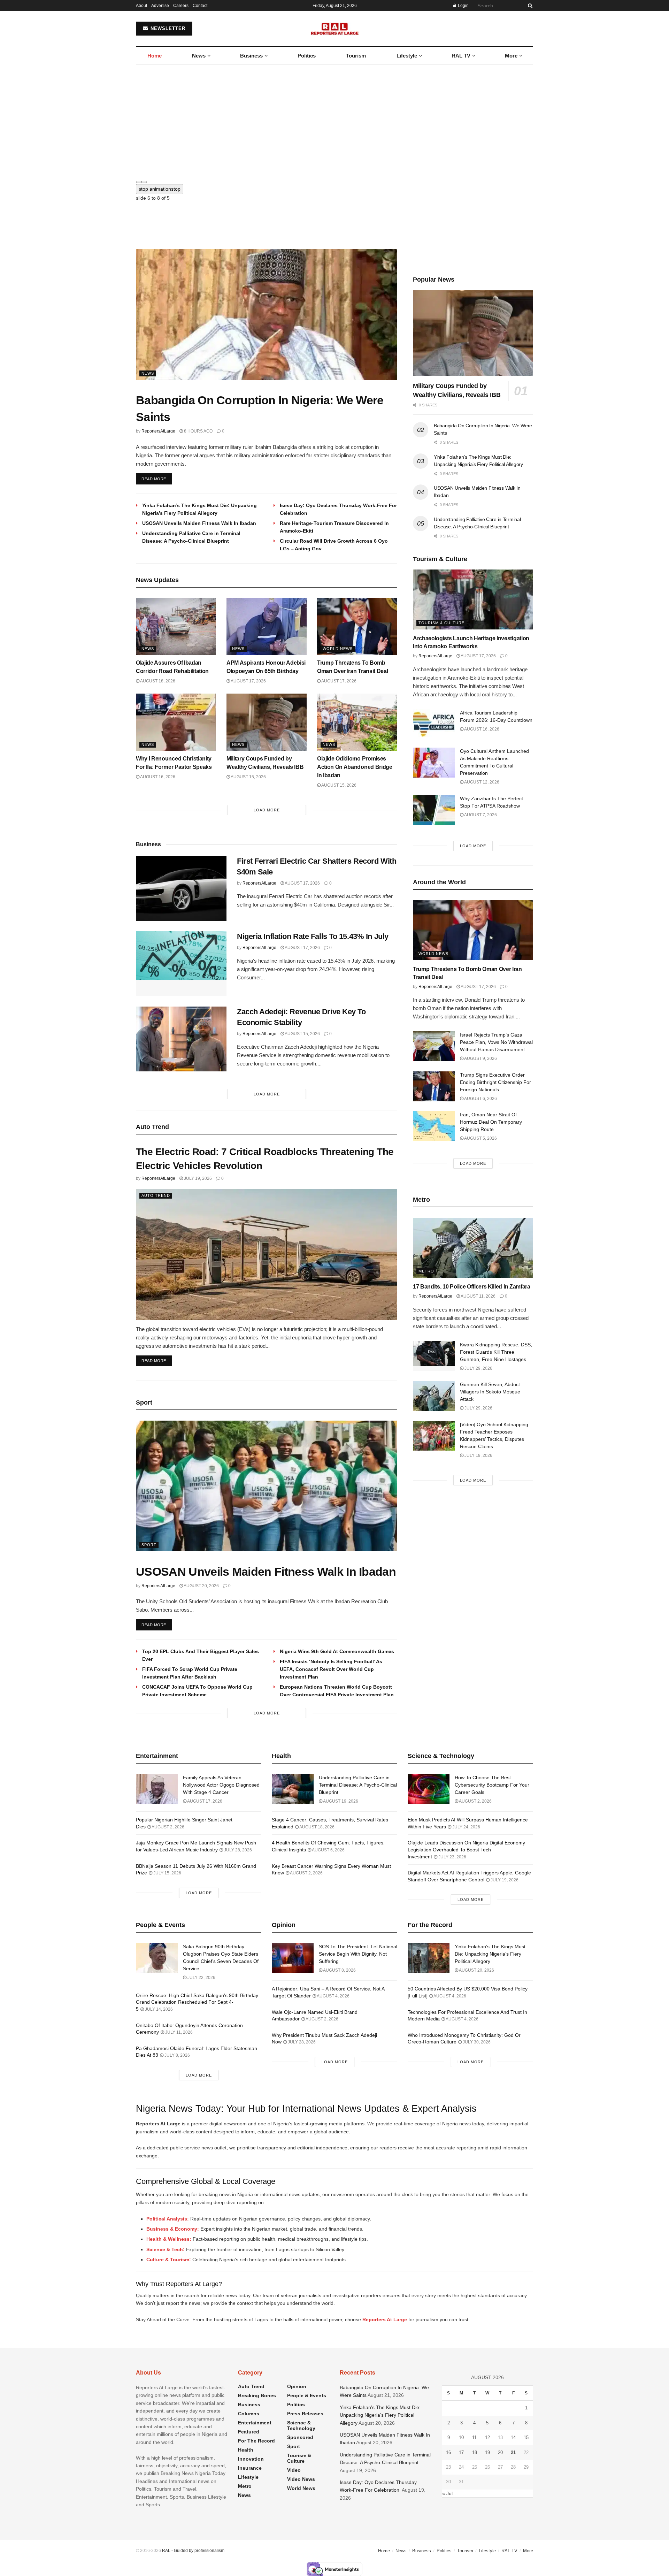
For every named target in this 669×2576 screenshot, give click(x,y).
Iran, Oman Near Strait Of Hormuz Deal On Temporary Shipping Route (491, 1122)
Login (463, 6)
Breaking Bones (257, 2395)
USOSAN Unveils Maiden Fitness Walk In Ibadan (199, 523)
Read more (157, 479)
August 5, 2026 (480, 1138)
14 (513, 2437)
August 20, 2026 (201, 1586)
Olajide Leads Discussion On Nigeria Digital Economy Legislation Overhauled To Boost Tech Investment (466, 1849)
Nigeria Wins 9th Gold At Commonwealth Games (337, 1651)
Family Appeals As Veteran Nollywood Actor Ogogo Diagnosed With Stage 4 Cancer (221, 1785)
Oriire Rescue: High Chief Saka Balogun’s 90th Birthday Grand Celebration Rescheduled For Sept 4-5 (197, 2002)
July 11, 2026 (178, 2032)
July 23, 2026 (452, 1857)
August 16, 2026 (157, 777)
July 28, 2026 (237, 1850)
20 (500, 2452)
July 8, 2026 (177, 2055)
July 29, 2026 (478, 1368)
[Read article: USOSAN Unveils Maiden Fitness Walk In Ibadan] (267, 1486)
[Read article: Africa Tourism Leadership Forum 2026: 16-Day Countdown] (434, 724)
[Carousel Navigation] (334, 180)
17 (461, 2452)
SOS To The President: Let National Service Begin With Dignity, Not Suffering (358, 1954)
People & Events (307, 2395)
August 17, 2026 (248, 681)
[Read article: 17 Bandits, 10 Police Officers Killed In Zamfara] (473, 1248)
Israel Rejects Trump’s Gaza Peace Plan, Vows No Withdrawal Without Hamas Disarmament (496, 1042)
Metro (426, 1271)
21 (513, 2452)
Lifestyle (407, 56)
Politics (307, 56)
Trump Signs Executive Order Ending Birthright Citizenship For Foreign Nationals (495, 1082)
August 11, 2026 (478, 1296)
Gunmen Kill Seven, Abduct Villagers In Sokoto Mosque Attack (490, 1392)
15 (526, 2437)
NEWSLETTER (167, 28)
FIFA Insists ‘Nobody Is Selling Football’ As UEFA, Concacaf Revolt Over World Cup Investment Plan (331, 1669)
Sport (149, 1545)
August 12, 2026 (481, 782)
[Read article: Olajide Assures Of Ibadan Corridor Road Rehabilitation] (176, 627)
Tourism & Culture (441, 623)
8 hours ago (198, 431)
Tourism (356, 56)
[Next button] (144, 182)
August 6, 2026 (480, 1099)
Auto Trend (156, 1195)
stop (160, 189)
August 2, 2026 (168, 1827)
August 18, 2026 (157, 681)
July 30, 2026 (476, 2042)
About (141, 6)
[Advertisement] (334, 117)
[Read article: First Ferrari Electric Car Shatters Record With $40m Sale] (181, 888)
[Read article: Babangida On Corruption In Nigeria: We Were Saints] (267, 315)
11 (474, 2437)
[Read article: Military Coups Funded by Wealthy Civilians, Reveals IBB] (267, 722)
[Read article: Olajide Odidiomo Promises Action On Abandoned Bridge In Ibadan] (357, 722)
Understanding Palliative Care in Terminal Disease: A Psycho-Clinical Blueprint (358, 1785)
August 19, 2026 (340, 1801)
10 (461, 2437)
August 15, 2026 (248, 777)
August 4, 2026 (333, 1996)
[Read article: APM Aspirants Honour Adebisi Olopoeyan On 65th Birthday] (267, 627)
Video (294, 2470)
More (511, 56)
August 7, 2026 (480, 815)
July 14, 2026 (158, 2009)
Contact (200, 6)
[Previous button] (139, 182)
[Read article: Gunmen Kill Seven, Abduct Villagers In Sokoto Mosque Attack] (434, 1396)
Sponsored (300, 2437)
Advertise (160, 6)
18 (475, 2452)
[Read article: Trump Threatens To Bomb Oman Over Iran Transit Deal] (357, 627)
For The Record (256, 2441)
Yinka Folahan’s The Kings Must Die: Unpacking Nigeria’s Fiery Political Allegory (490, 1954)
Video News (301, 2479)
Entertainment (255, 2423)
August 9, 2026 (480, 1058)
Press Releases (305, 2414)
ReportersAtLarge (158, 431)
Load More (267, 810)
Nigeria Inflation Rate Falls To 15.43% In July (313, 936)
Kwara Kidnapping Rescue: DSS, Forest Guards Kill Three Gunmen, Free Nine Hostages (496, 1352)
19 (487, 2452)
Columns (249, 2414)
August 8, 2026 (339, 1970)
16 (448, 2452)
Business (251, 56)
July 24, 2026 (466, 1827)
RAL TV (461, 56)
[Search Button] (529, 6)
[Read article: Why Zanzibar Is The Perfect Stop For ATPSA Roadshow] (434, 810)
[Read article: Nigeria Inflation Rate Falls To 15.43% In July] (181, 964)
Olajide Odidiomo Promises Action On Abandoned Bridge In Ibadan (355, 767)
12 (487, 2437)
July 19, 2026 (197, 1178)
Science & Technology (301, 2425)
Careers (181, 6)
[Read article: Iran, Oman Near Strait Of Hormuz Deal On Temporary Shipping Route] (434, 1126)
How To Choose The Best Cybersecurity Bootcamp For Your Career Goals (492, 1785)
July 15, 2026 (167, 1873)
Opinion (297, 2386)
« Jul (447, 2493)
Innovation (251, 2459)
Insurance (250, 2468)
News (199, 56)
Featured (249, 2432)
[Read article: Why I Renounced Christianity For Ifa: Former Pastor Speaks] (176, 722)
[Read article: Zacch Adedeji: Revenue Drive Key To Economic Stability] (181, 1039)
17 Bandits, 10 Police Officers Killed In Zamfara (472, 1287)
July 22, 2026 (201, 1978)
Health (246, 2450)
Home (155, 56)
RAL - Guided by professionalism (193, 2551)
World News (338, 649)
